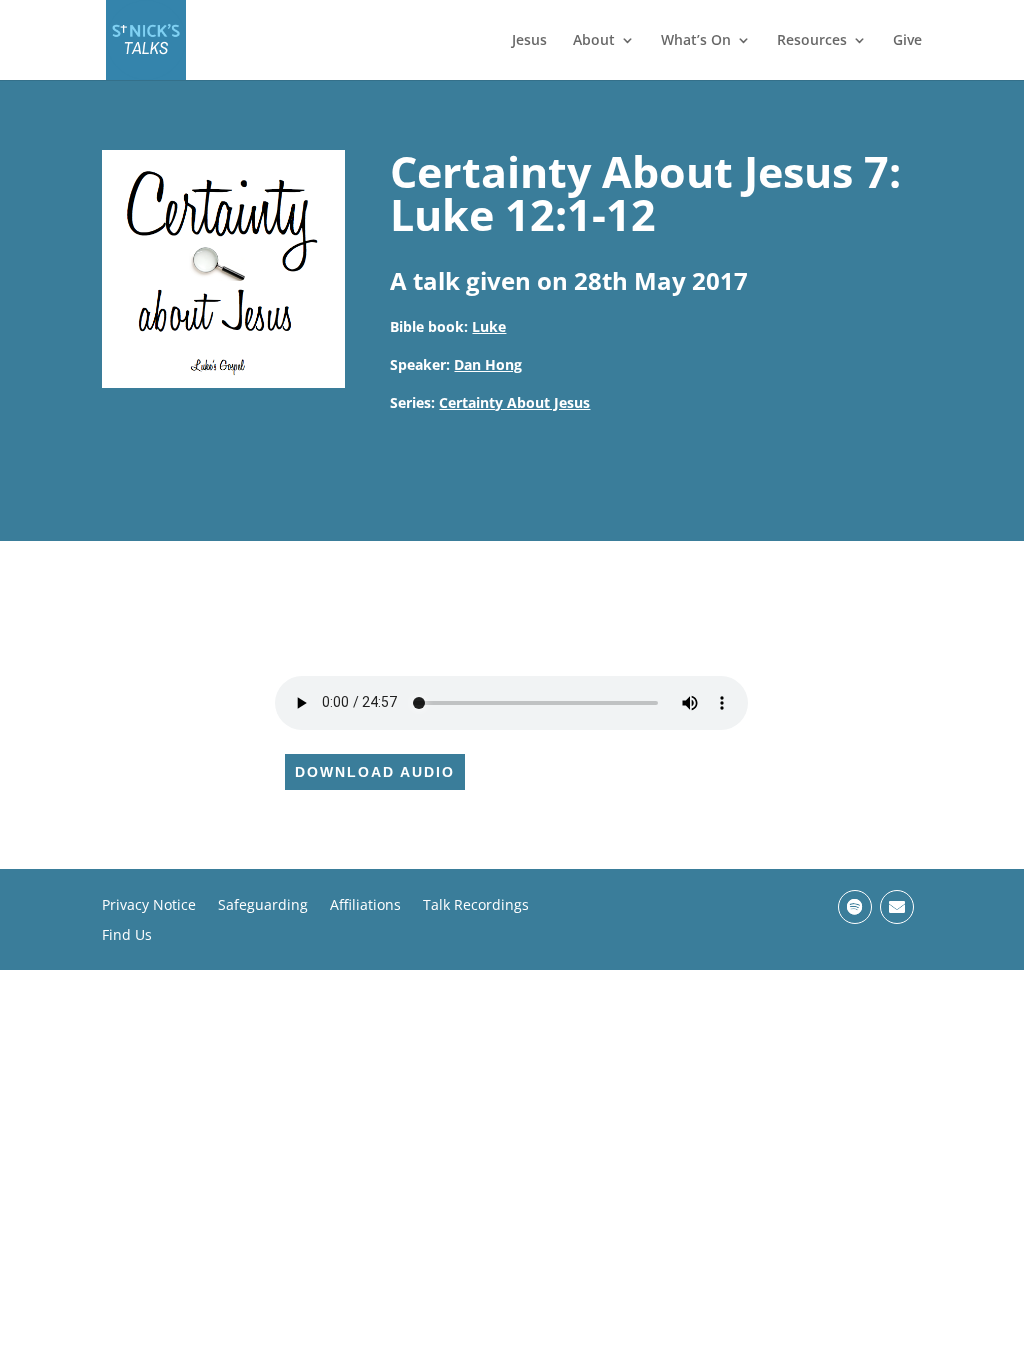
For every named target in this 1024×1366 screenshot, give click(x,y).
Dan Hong (488, 364)
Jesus (529, 41)
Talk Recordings (476, 906)
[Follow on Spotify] (855, 907)
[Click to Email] (897, 907)
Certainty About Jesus (514, 402)
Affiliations (365, 906)
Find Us (127, 936)
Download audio (375, 772)
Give (907, 41)
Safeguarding (263, 906)
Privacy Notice (149, 906)
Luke (489, 326)
